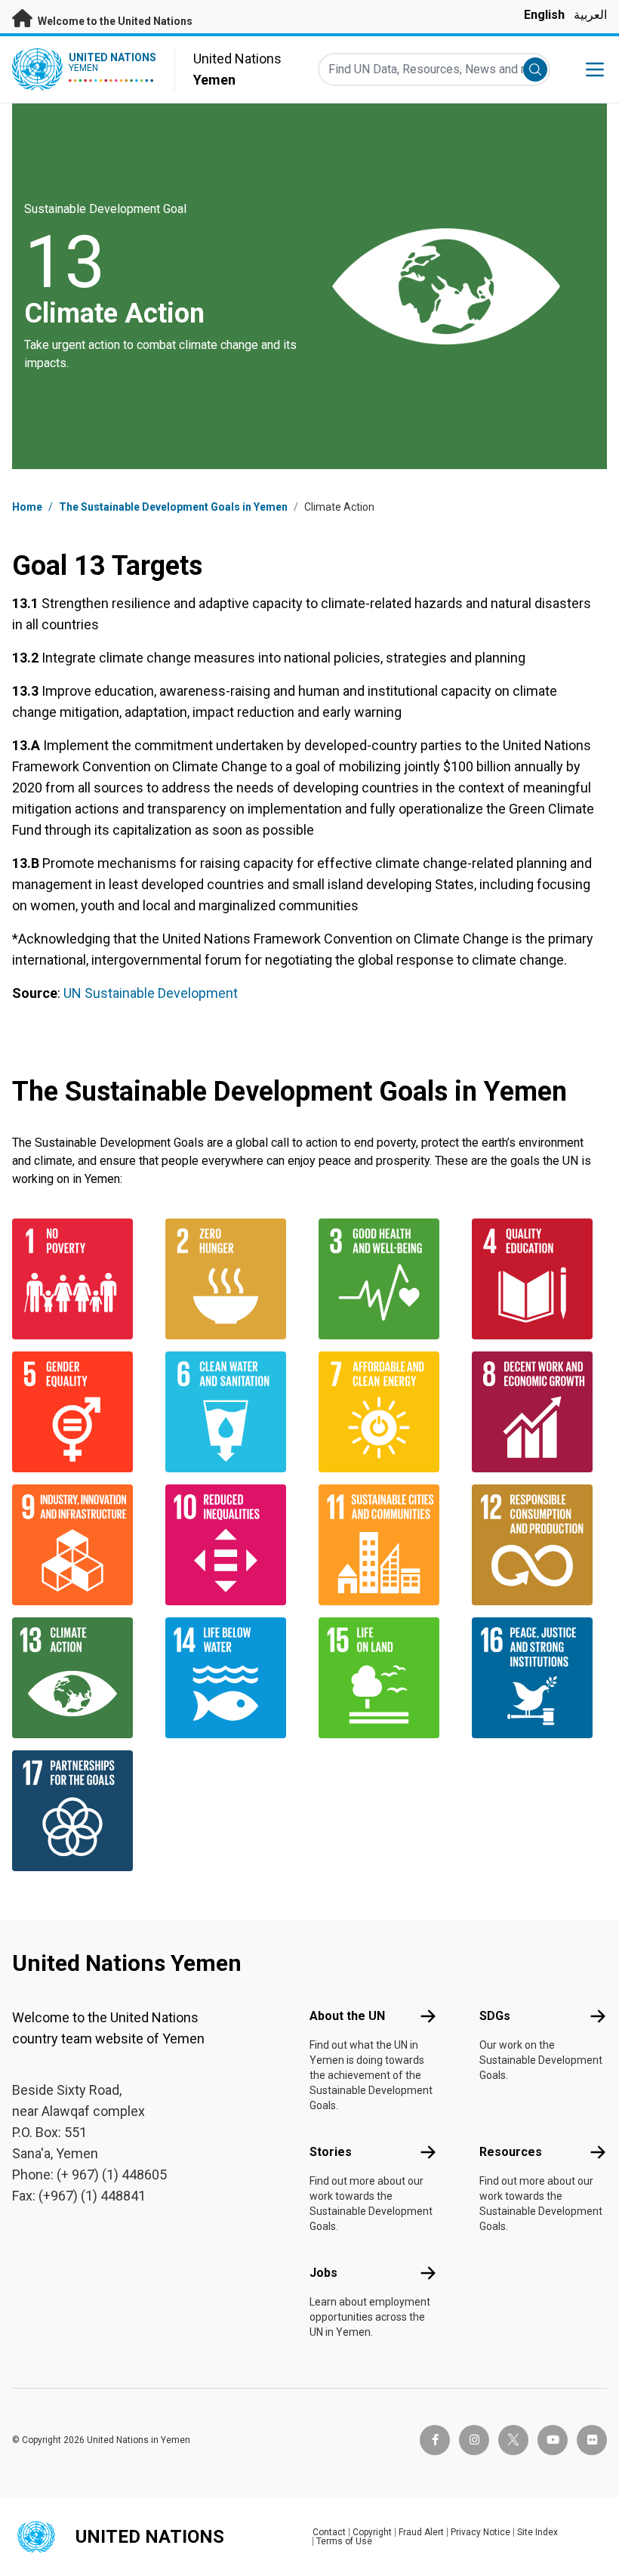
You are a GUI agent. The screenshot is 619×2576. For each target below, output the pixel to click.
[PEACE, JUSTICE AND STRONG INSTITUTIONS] (539, 1678)
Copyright (372, 2532)
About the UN (347, 2016)
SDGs (495, 2016)
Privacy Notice (480, 2532)
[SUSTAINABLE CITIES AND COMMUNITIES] (386, 1545)
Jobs (323, 2273)
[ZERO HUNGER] (233, 1279)
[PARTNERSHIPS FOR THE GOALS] (80, 1811)
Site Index (537, 2532)
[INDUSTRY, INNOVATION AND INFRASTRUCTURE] (80, 1545)
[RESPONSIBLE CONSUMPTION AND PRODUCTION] (539, 1545)
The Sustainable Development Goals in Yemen (173, 507)
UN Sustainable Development (151, 993)
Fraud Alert (421, 2532)
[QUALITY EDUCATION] (539, 1279)
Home (27, 507)
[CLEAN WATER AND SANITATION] (233, 1412)
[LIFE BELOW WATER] (233, 1678)
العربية (590, 15)
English (544, 15)
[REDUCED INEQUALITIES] (233, 1545)
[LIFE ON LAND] (386, 1678)
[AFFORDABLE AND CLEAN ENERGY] (386, 1412)
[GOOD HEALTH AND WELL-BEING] (386, 1279)
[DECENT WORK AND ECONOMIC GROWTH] (539, 1412)
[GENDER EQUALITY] (80, 1412)
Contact (329, 2532)
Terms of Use (344, 2541)
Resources (511, 2152)
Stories (331, 2152)
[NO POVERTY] (80, 1279)
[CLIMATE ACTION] (80, 1678)
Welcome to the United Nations (114, 21)
